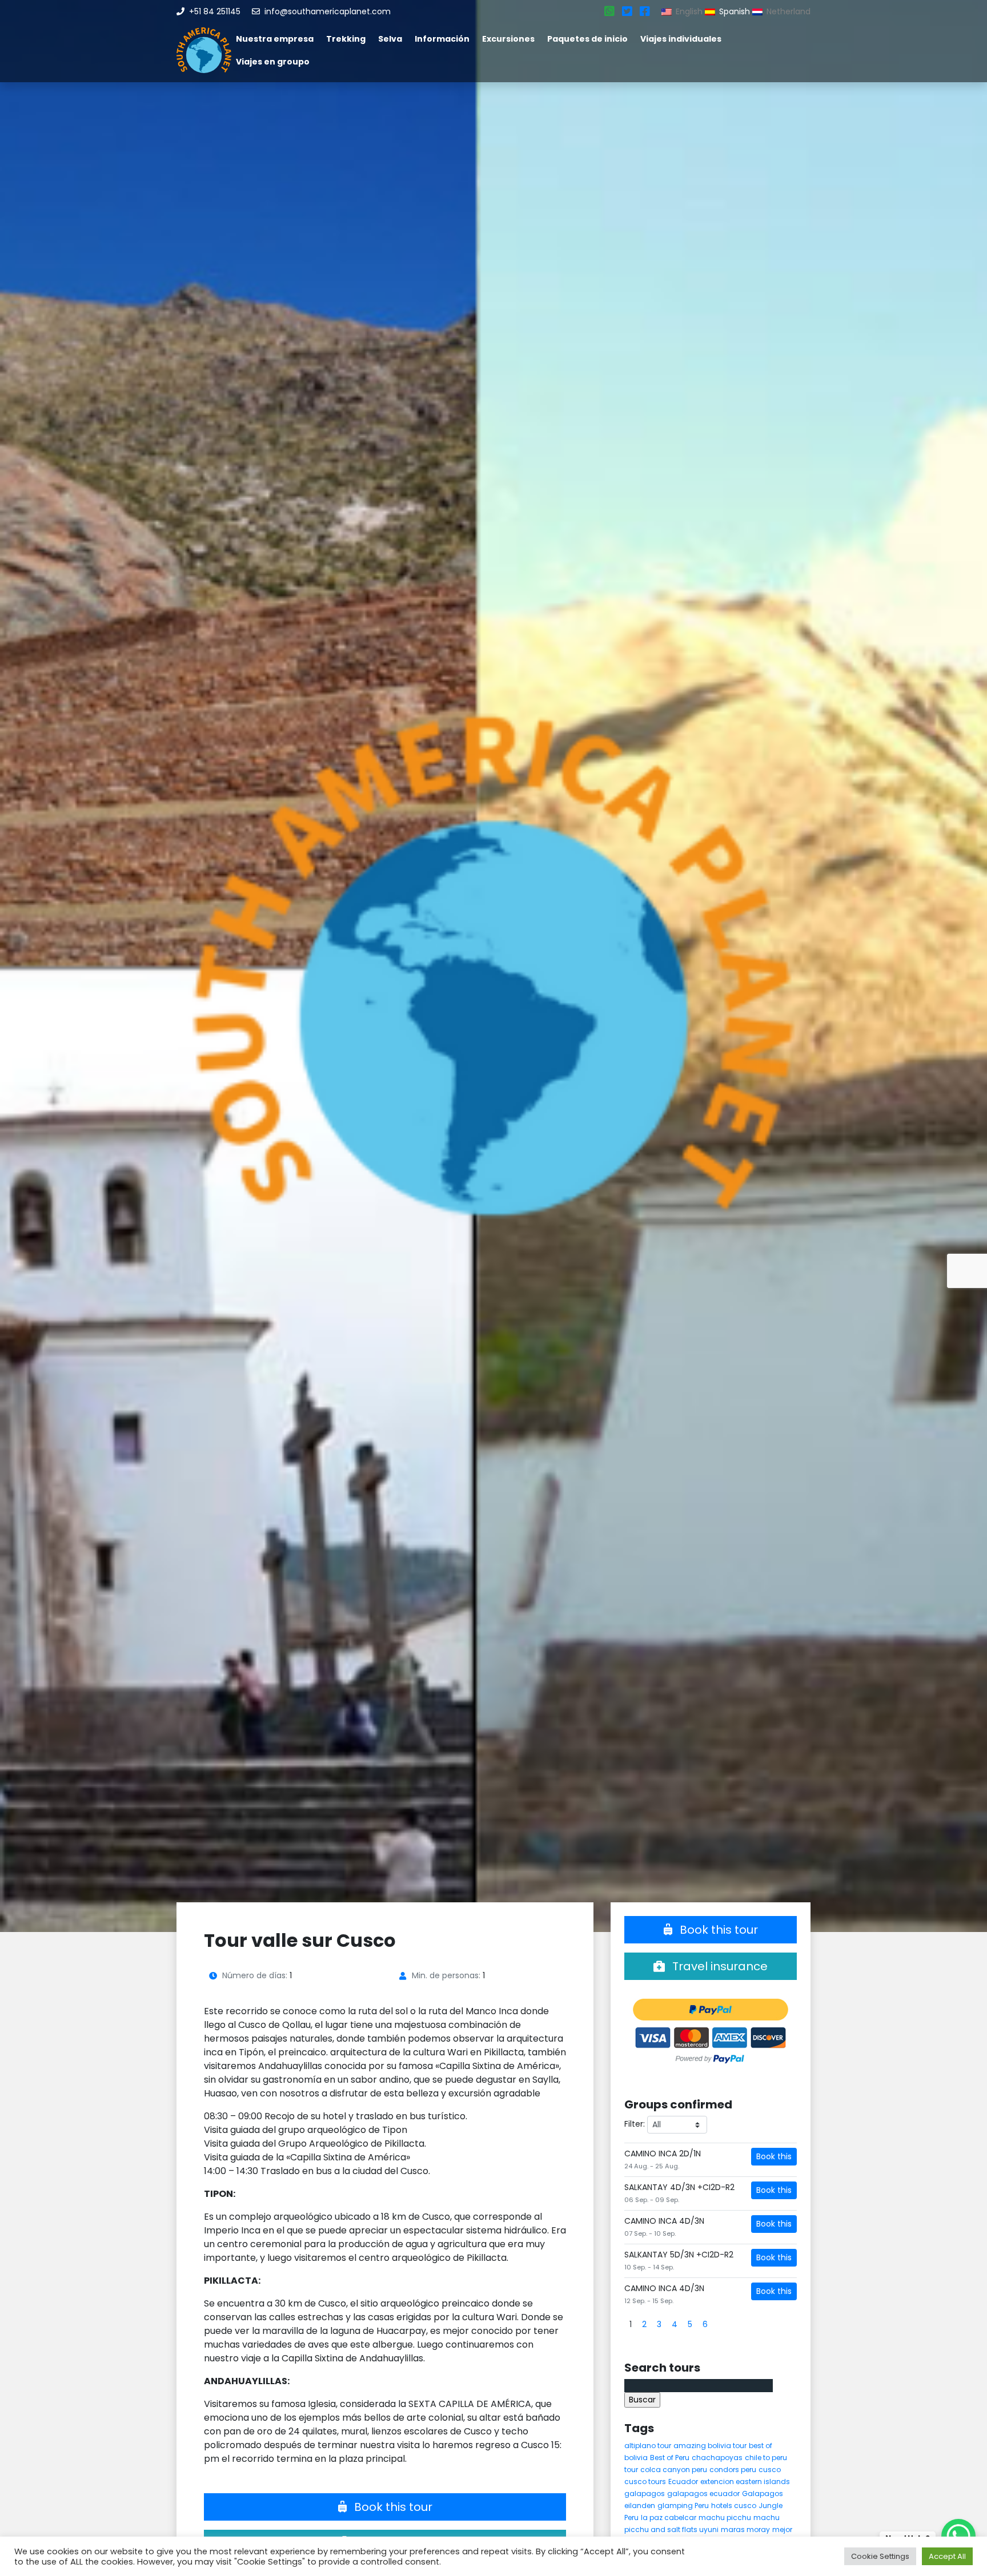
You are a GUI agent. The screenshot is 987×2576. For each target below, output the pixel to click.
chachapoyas (717, 2458)
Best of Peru (670, 2458)
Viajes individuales (681, 39)
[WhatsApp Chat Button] (958, 2536)
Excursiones (508, 39)
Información (442, 39)
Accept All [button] (947, 2556)
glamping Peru (683, 2505)
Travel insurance (719, 1966)
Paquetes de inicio (587, 39)
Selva (390, 39)
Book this (774, 2156)
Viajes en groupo (273, 62)
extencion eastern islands (745, 2482)
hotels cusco (734, 2505)
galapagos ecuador (703, 2494)
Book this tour (392, 2507)
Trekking (346, 39)
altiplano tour (648, 2446)
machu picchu (725, 2517)
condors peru (733, 2470)
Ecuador (683, 2482)
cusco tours (645, 2482)
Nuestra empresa (275, 39)
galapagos (645, 2494)
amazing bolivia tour (710, 2446)
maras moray (745, 2529)
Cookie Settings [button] (880, 2556)
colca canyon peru (674, 2470)
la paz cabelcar (669, 2517)
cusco (770, 2470)
